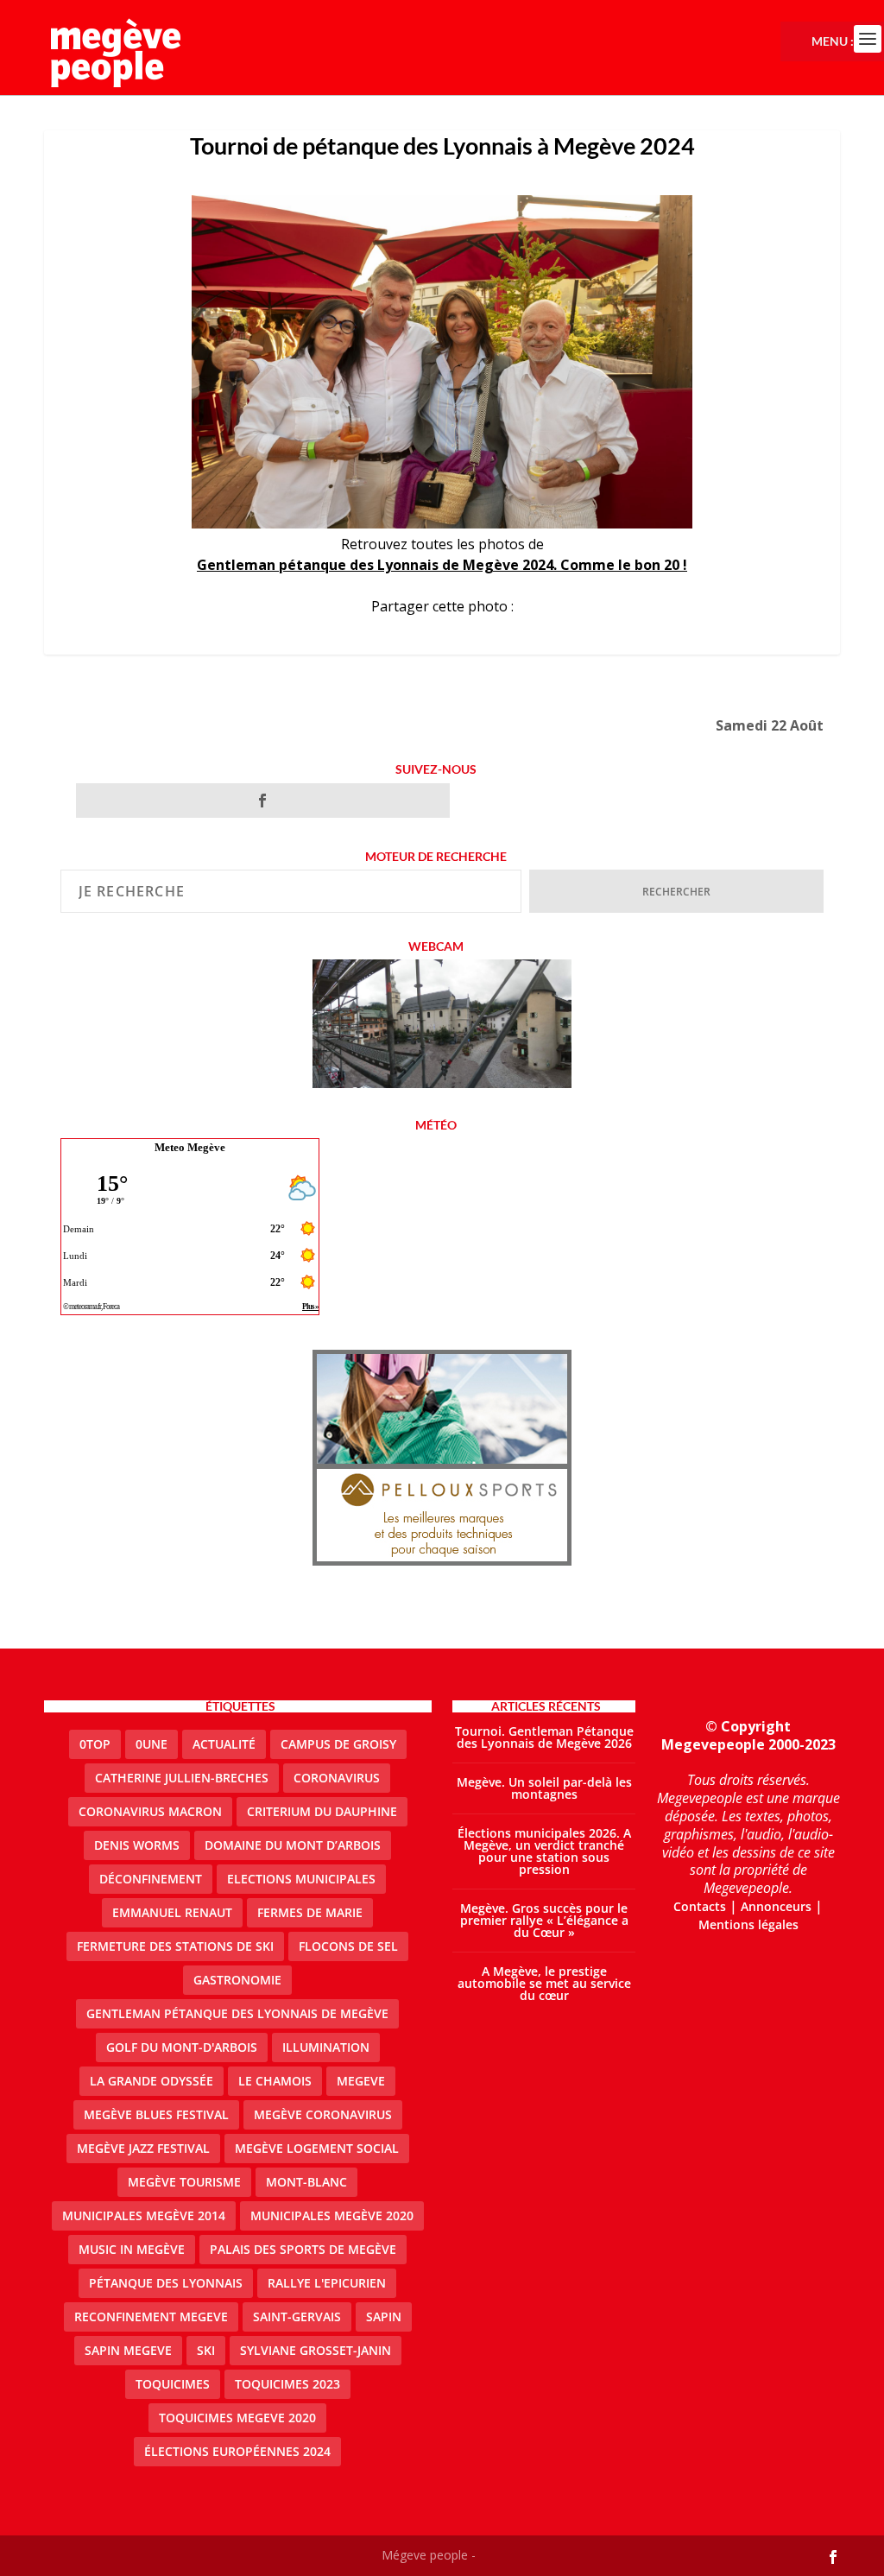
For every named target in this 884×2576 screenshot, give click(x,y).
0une (152, 1744)
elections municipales (301, 1879)
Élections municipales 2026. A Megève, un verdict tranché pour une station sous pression (544, 1851)
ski (206, 2350)
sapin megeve (128, 2350)
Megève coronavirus (323, 2114)
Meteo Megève (190, 1147)
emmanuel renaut (172, 1912)
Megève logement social (317, 2148)
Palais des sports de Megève (303, 2249)
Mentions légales (748, 1924)
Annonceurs (776, 1906)
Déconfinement (151, 1879)
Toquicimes (173, 2384)
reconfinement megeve (151, 2317)
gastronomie (237, 1980)
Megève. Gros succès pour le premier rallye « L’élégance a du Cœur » (544, 1920)
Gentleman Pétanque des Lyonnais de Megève (237, 2013)
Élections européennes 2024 (237, 2451)
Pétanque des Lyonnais (166, 2283)
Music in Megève (132, 2249)
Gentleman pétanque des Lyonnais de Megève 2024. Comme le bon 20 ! (442, 565)
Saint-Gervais (297, 2317)
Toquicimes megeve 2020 (237, 2418)
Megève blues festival (156, 2114)
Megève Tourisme (184, 2182)
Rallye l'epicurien (327, 2283)
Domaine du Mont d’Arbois (293, 1845)
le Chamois (275, 2081)
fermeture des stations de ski (175, 1946)
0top (95, 1744)
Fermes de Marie (310, 1912)
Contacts (700, 1906)
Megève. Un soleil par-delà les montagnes (544, 1788)
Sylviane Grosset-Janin (316, 2350)
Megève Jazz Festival (143, 2148)
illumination (326, 2047)
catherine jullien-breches (182, 1778)
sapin (384, 2317)
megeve (361, 2081)
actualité (224, 1744)
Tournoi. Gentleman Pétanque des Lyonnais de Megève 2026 (544, 1737)
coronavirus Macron (150, 1811)
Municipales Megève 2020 (332, 2215)
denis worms (137, 1845)
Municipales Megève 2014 (144, 2215)
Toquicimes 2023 (287, 2384)
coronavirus (337, 1778)
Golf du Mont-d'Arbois (182, 2047)
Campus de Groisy (338, 1744)
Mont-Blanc (306, 2182)
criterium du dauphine (322, 1811)
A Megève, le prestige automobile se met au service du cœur (544, 1983)
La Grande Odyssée (152, 2081)
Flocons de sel (348, 1946)
